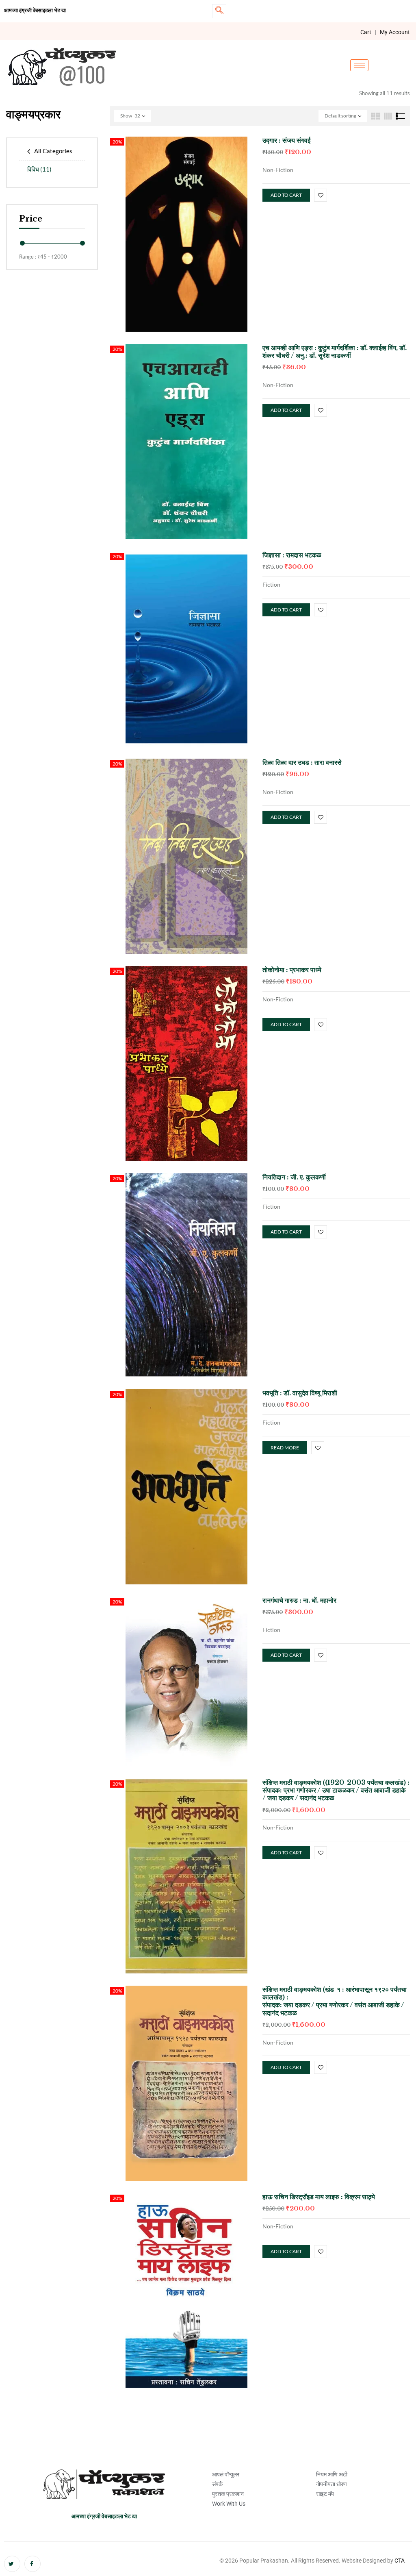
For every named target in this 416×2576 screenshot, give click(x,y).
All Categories (53, 151)
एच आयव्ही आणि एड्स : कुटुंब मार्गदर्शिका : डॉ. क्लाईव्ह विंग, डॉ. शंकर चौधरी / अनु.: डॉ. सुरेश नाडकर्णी (335, 351)
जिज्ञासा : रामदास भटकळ (292, 555)
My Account (395, 32)
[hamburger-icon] (359, 65)
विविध (39, 169)
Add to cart (286, 195)
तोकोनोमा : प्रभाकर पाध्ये (292, 970)
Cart (366, 32)
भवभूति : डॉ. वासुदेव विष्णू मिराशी (300, 1393)
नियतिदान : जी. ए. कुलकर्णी (294, 1177)
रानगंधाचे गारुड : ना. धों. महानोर (299, 1600)
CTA (400, 2561)
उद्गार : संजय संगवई (286, 140)
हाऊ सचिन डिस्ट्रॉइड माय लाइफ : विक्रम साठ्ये (319, 2197)
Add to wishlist (321, 195)
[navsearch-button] (219, 11)
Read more (285, 1448)
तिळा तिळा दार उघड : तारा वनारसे (302, 762)
